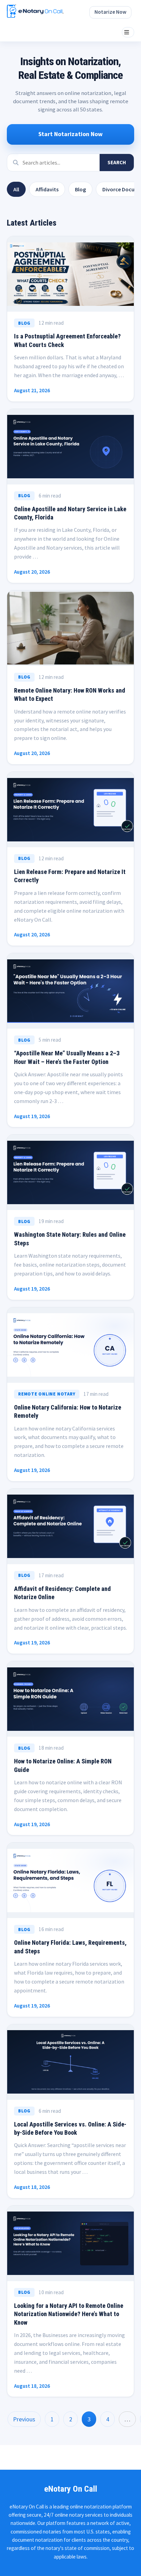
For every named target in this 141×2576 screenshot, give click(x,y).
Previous (24, 2419)
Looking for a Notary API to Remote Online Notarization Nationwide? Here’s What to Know (69, 2314)
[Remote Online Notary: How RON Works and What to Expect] (70, 628)
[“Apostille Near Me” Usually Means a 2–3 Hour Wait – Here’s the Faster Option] (70, 991)
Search (117, 162)
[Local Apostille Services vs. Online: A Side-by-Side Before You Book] (70, 2062)
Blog (80, 189)
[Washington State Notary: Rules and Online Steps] (70, 1172)
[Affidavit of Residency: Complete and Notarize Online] (70, 1526)
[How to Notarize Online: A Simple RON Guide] (70, 1699)
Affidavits (47, 189)
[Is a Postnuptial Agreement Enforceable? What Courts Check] (70, 274)
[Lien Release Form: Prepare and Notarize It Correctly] (70, 810)
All (16, 189)
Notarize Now (110, 12)
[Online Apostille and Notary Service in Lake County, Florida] (70, 447)
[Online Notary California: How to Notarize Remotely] (70, 1345)
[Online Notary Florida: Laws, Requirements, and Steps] (70, 1880)
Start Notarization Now (70, 134)
